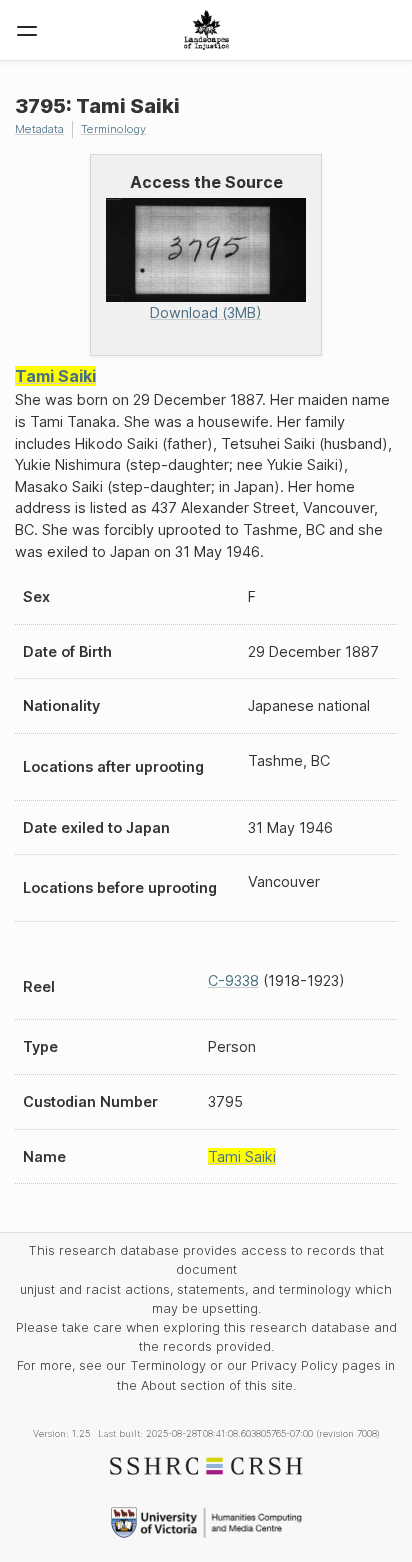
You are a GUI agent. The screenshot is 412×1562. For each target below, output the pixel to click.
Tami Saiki (55, 376)
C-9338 (233, 980)
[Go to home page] (206, 30)
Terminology (113, 129)
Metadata (39, 129)
